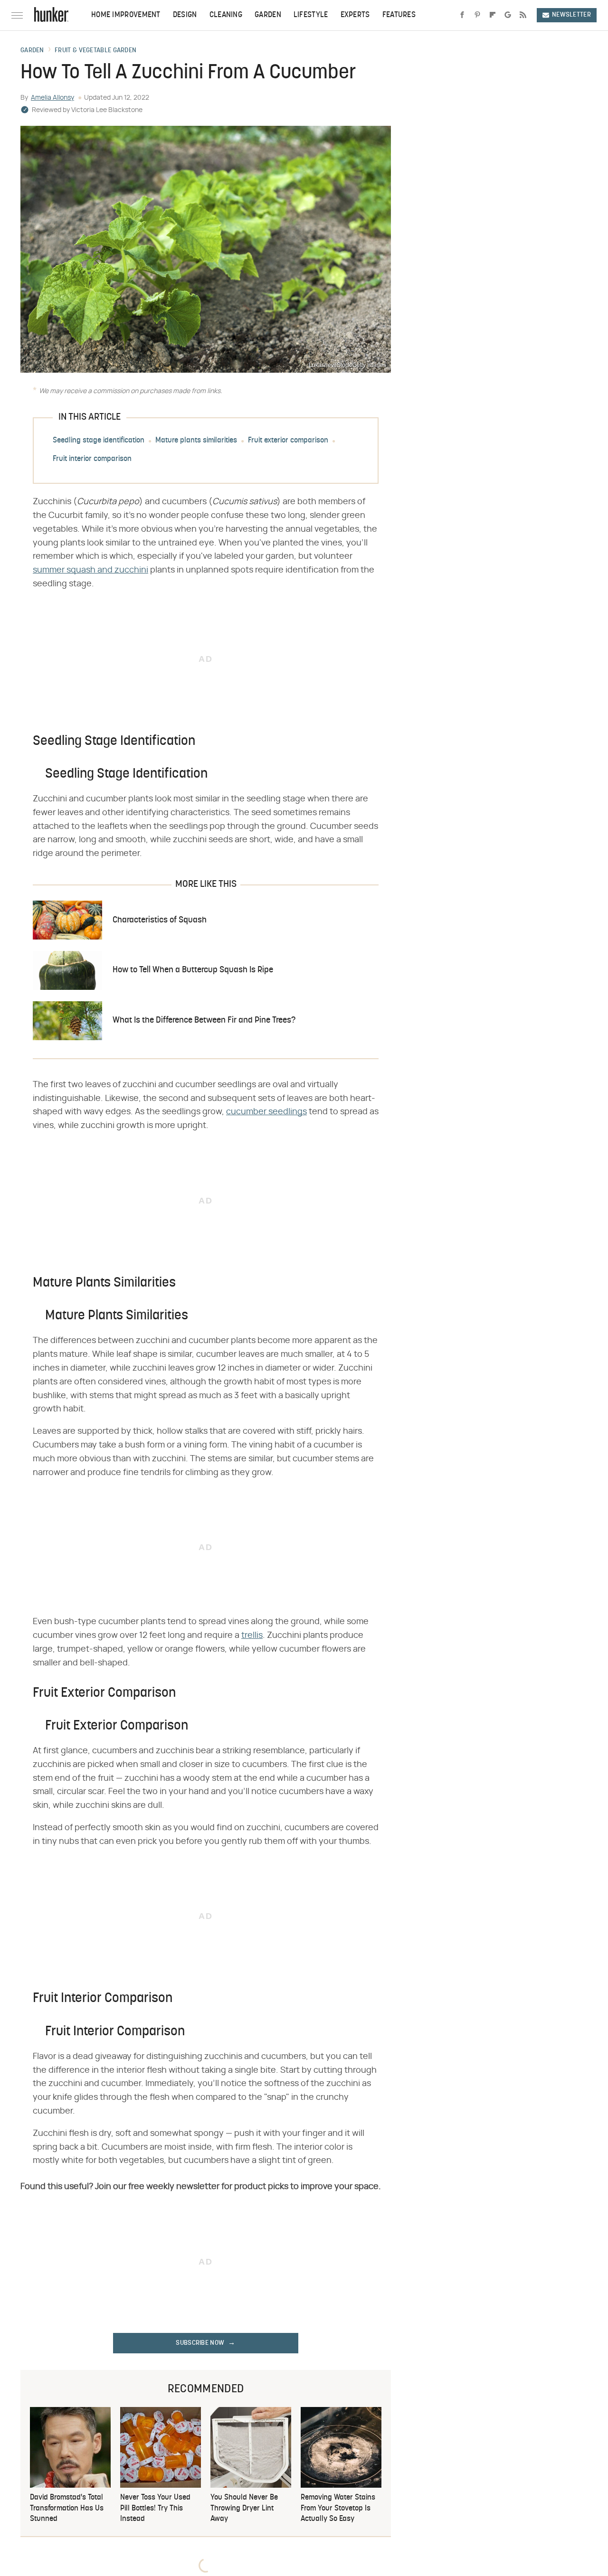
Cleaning (226, 15)
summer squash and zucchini (90, 570)
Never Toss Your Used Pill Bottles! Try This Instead (155, 2508)
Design (185, 15)
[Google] (508, 15)
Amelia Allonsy (52, 98)
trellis (252, 1636)
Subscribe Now (200, 2343)
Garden (268, 15)
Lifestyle (311, 15)
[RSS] (523, 15)
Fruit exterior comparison (288, 441)
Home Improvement (126, 15)
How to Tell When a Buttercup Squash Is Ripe (193, 970)
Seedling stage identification (99, 441)
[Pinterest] (477, 15)
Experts (355, 15)
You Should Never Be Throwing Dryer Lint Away (244, 2508)
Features (399, 15)
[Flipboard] (493, 15)
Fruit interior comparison (92, 459)
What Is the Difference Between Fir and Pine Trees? (204, 1020)
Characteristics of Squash (160, 920)
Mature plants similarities (196, 441)
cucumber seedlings (266, 1112)
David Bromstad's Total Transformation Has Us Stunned (67, 2508)
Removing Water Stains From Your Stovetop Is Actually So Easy (338, 2508)
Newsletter (571, 15)
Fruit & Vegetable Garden (95, 51)
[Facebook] (462, 15)
